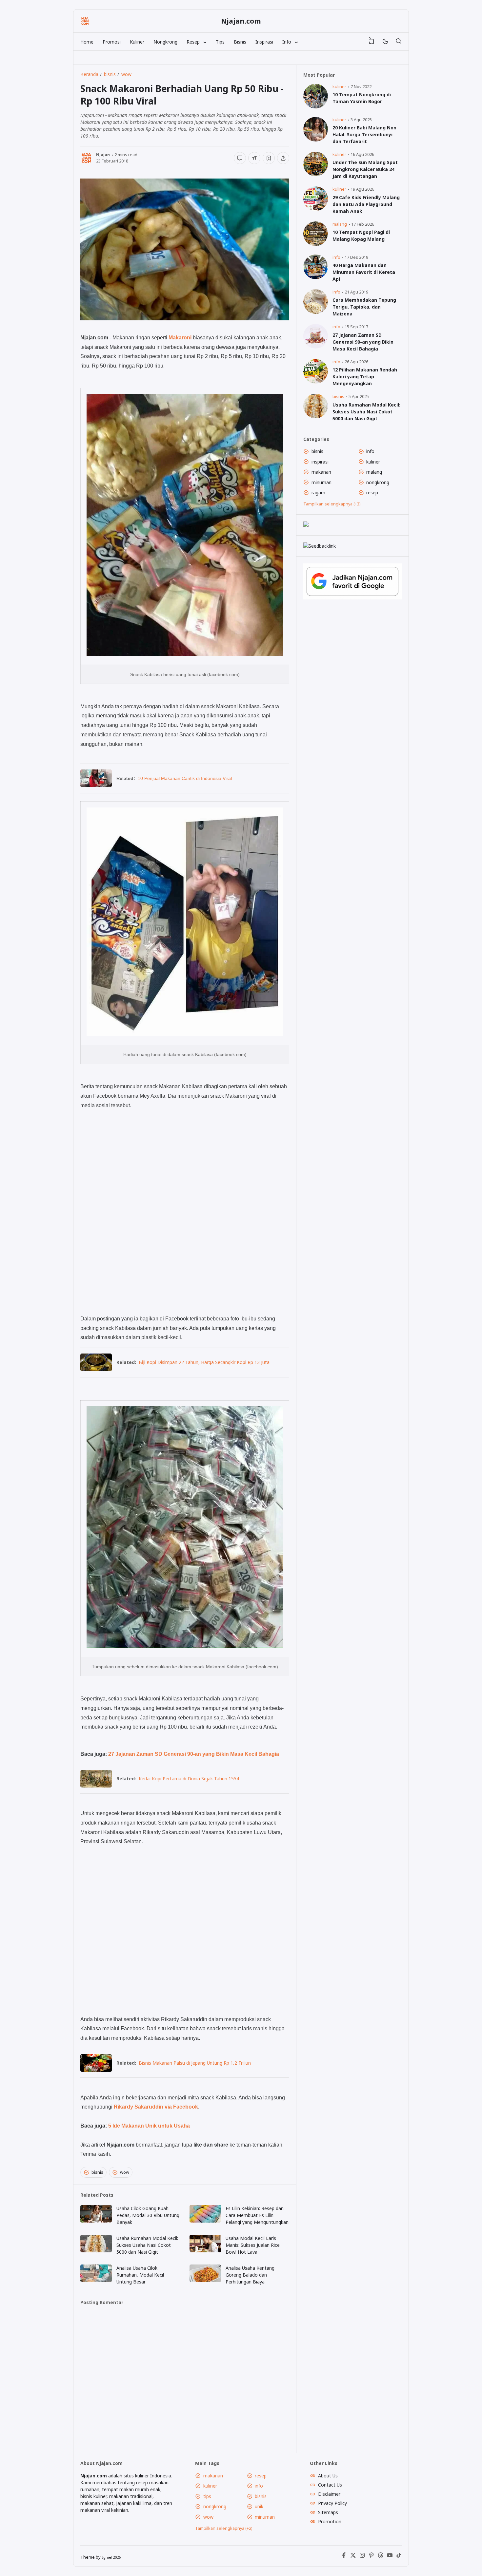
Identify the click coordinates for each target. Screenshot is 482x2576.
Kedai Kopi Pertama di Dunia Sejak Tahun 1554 (189, 1779)
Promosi (112, 42)
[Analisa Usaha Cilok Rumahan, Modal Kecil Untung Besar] (96, 2280)
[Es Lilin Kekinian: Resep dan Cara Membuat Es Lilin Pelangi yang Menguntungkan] (205, 2221)
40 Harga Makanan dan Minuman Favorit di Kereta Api (364, 272)
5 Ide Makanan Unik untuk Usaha (149, 2126)
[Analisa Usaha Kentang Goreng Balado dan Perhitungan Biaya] (205, 2280)
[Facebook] (344, 2557)
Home (87, 42)
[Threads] (381, 2557)
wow (125, 2172)
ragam (318, 492)
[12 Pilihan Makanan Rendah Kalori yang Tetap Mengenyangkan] (316, 382)
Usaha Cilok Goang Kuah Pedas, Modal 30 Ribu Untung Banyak (148, 2215)
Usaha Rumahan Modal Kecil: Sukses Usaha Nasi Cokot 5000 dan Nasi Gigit (147, 2245)
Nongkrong (165, 42)
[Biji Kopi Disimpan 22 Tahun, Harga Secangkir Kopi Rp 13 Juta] (96, 1369)
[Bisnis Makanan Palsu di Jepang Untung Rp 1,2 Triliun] (96, 2070)
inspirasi (320, 462)
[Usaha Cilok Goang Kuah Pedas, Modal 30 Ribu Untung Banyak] (96, 2221)
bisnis (97, 2172)
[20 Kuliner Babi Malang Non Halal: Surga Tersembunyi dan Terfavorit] (316, 140)
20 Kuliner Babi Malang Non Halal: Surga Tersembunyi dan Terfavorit (364, 134)
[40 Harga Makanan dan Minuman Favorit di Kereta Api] (316, 277)
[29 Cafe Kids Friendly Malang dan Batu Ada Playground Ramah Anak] (316, 209)
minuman (321, 482)
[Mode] (385, 42)
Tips (220, 42)
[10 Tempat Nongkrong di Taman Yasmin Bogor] (316, 107)
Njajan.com (241, 21)
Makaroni (180, 337)
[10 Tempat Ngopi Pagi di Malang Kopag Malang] (316, 244)
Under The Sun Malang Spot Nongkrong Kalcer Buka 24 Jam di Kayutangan (365, 169)
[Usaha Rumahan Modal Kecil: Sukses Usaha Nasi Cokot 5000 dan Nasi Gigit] (96, 2251)
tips (207, 2496)
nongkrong (378, 482)
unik (259, 2506)
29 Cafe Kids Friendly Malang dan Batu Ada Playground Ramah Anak (366, 204)
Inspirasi (264, 42)
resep (372, 492)
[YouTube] (390, 2557)
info (336, 257)
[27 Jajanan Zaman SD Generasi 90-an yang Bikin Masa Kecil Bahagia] (316, 347)
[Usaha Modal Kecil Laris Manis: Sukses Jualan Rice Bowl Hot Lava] (205, 2251)
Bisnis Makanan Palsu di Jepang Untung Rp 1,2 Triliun (195, 2063)
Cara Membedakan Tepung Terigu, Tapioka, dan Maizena (364, 307)
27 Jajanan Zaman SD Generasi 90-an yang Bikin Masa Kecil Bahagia (194, 1754)
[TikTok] (399, 2557)
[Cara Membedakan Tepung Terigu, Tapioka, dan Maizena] (316, 312)
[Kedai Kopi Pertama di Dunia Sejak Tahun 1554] (96, 1785)
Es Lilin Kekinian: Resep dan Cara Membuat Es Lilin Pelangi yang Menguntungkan (257, 2215)
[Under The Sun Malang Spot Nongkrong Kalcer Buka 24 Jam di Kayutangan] (316, 174)
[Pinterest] (372, 2557)
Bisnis (240, 42)
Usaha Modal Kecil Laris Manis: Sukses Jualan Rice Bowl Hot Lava (253, 2245)
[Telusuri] (398, 42)
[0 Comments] (240, 158)
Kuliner (137, 42)
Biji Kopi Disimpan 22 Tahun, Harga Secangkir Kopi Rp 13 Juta (204, 1362)
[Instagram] (362, 2557)
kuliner (339, 87)
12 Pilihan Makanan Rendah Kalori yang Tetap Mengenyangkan (365, 377)
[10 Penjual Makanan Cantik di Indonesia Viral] (96, 785)
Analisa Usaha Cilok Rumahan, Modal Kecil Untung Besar (140, 2275)
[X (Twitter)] (353, 2557)
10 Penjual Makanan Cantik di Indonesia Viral (185, 778)
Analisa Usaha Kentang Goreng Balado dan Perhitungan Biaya (250, 2275)
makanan (321, 472)
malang (340, 224)
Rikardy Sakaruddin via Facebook (156, 2107)
